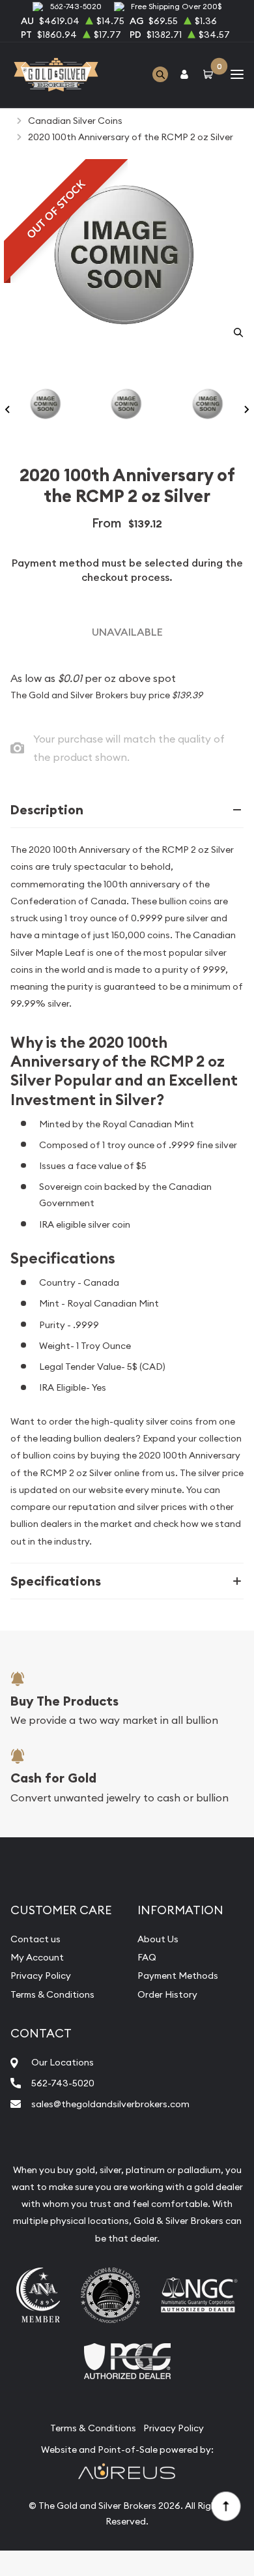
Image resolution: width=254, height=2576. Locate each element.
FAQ (147, 1957)
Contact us (35, 1939)
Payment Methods (178, 1976)
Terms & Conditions (52, 1994)
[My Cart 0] (210, 75)
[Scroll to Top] (225, 2506)
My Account (37, 1957)
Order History (167, 1994)
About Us (158, 1939)
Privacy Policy (41, 1976)
